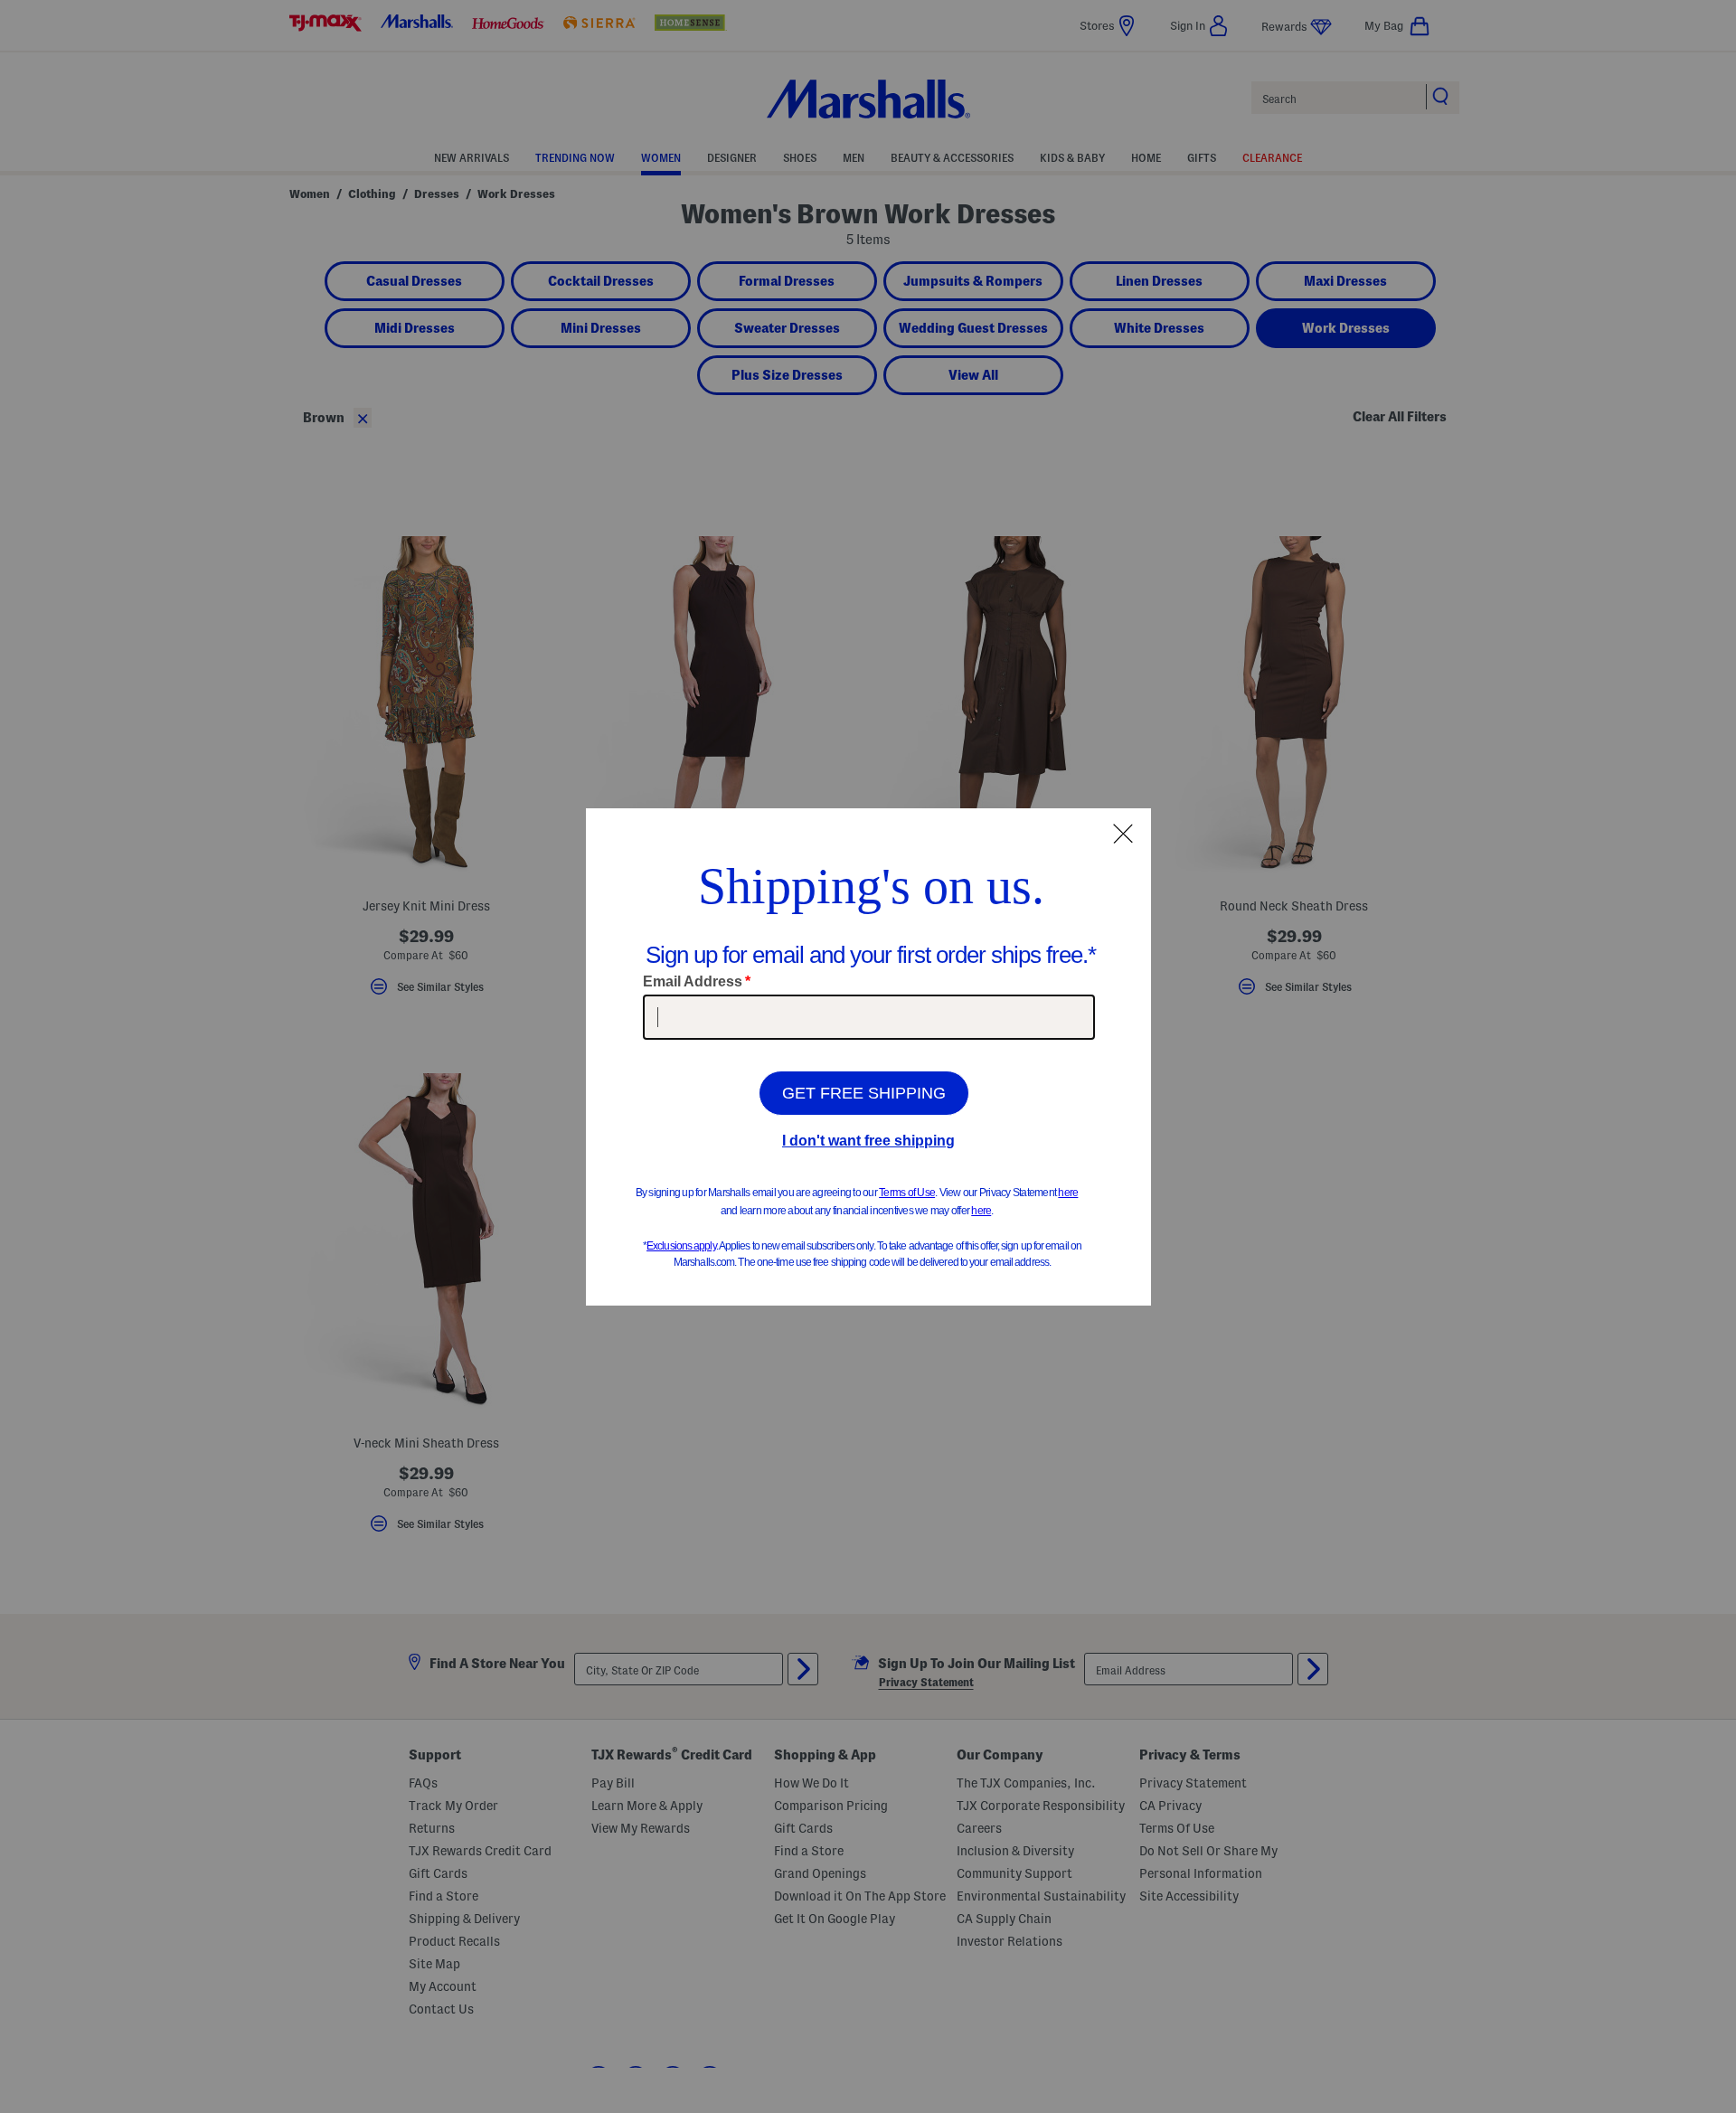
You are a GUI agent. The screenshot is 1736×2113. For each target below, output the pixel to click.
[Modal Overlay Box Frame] (868, 1057)
